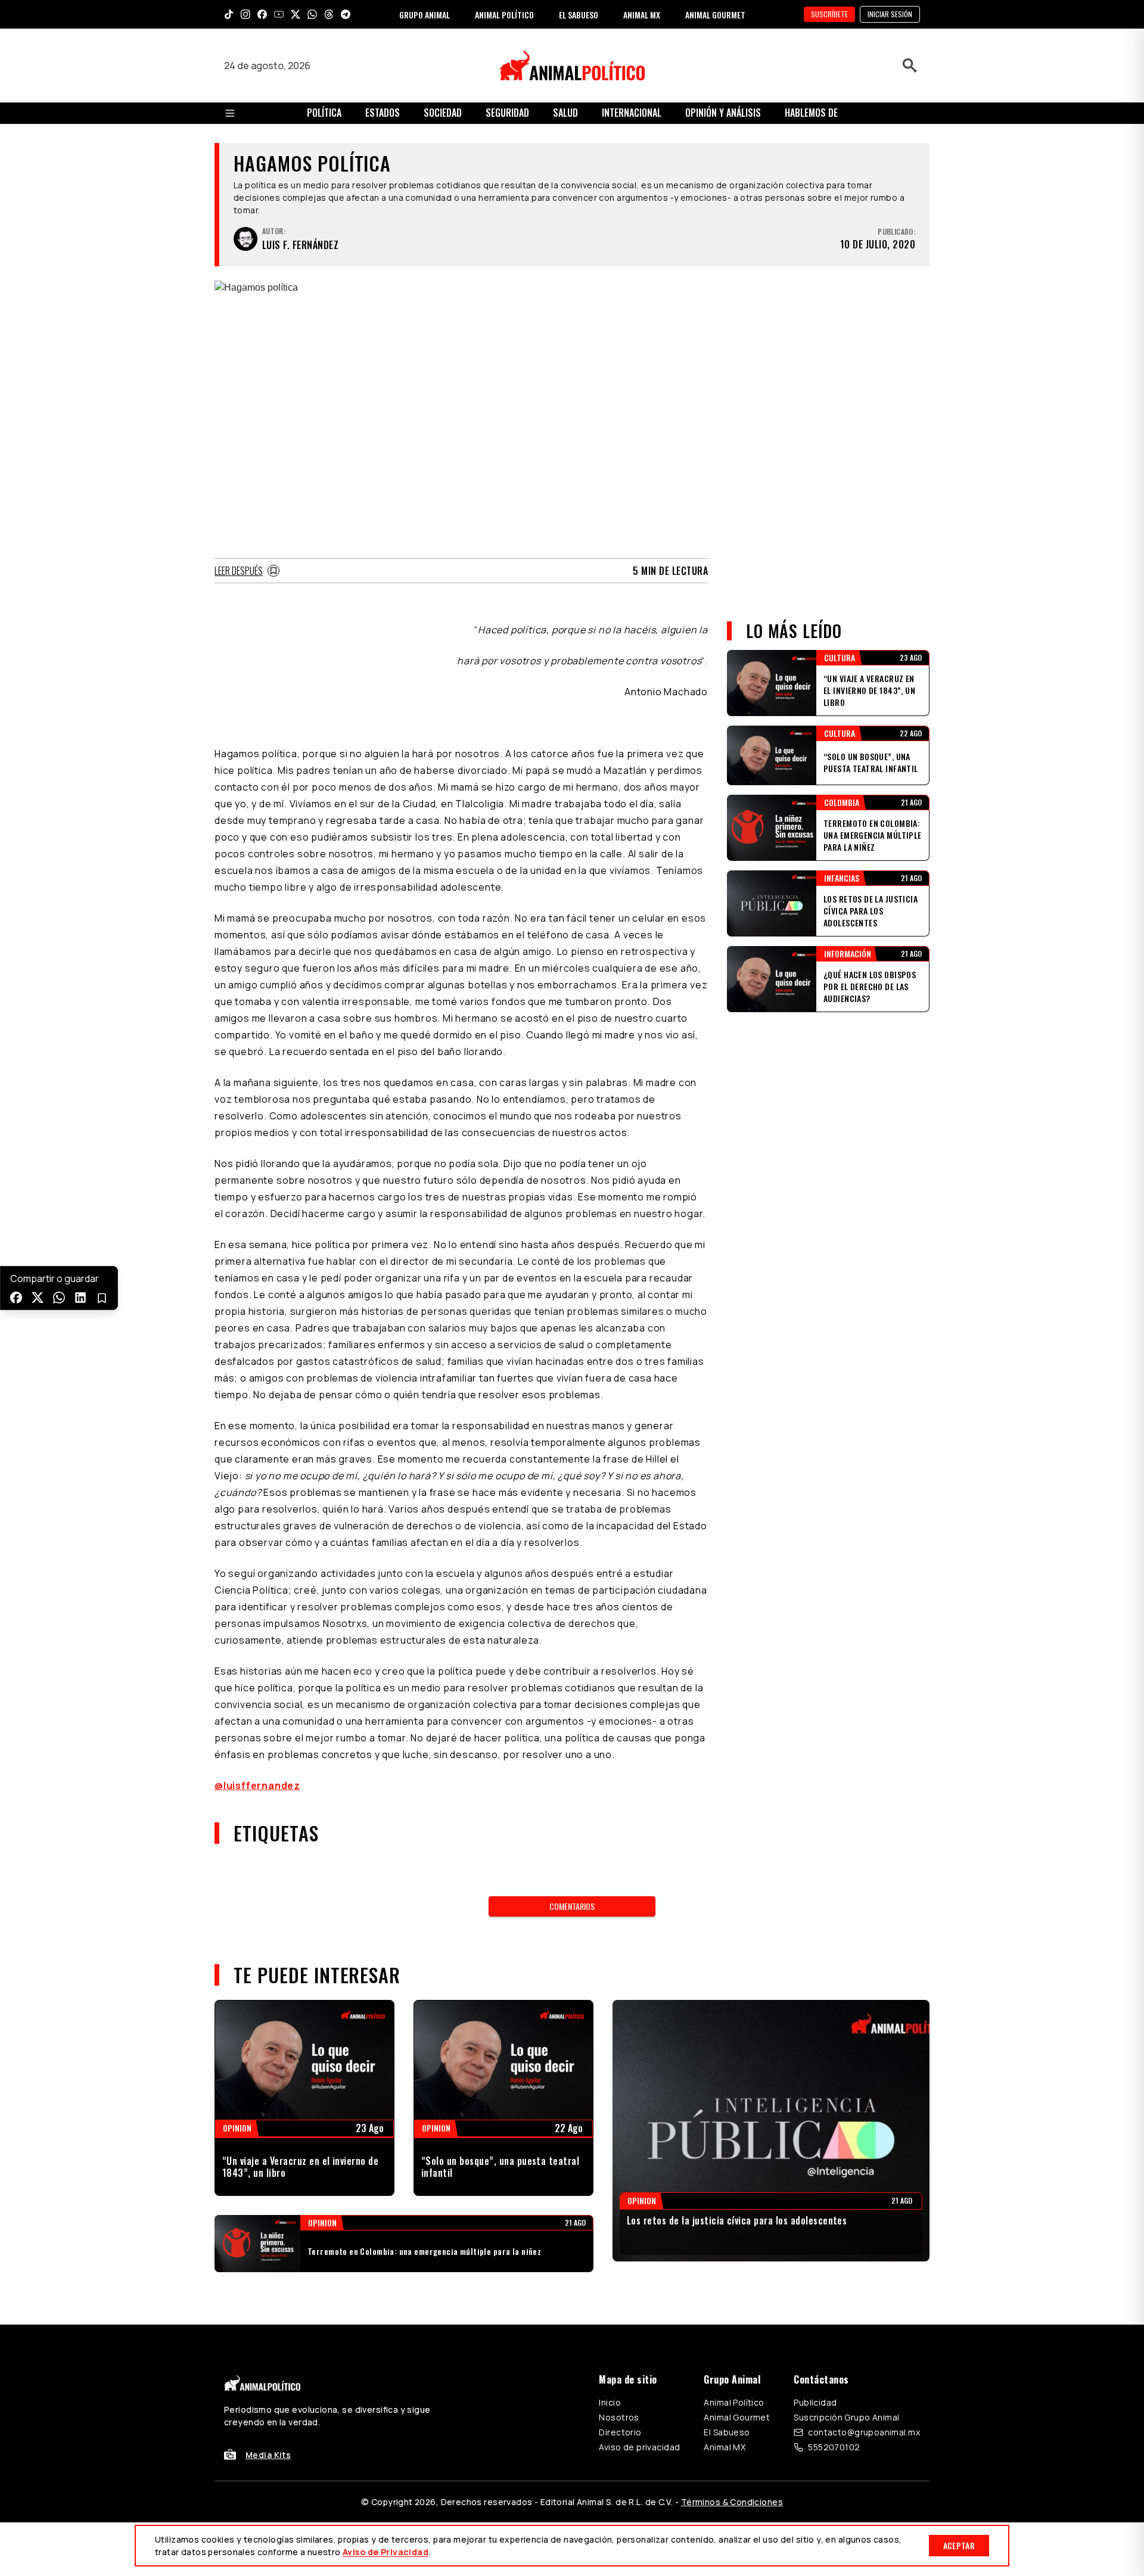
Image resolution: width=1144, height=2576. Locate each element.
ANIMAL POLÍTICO (504, 15)
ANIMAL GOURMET (715, 15)
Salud (565, 113)
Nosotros (619, 2417)
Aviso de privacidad (639, 2447)
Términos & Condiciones (732, 2502)
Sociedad (443, 113)
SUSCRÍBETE (829, 14)
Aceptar (959, 2545)
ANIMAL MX (642, 15)
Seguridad (507, 113)
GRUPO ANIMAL (425, 15)
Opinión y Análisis (723, 113)
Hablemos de (811, 113)
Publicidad (815, 2402)
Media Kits (268, 2455)
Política (324, 113)
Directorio (620, 2432)
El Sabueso (727, 2432)
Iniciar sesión (890, 14)
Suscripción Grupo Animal (846, 2417)
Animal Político (734, 2402)
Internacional (632, 113)
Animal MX (725, 2447)
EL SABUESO (579, 15)
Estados (383, 113)
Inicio (610, 2402)
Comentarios (572, 1906)
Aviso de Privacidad (386, 2552)
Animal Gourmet (737, 2417)
